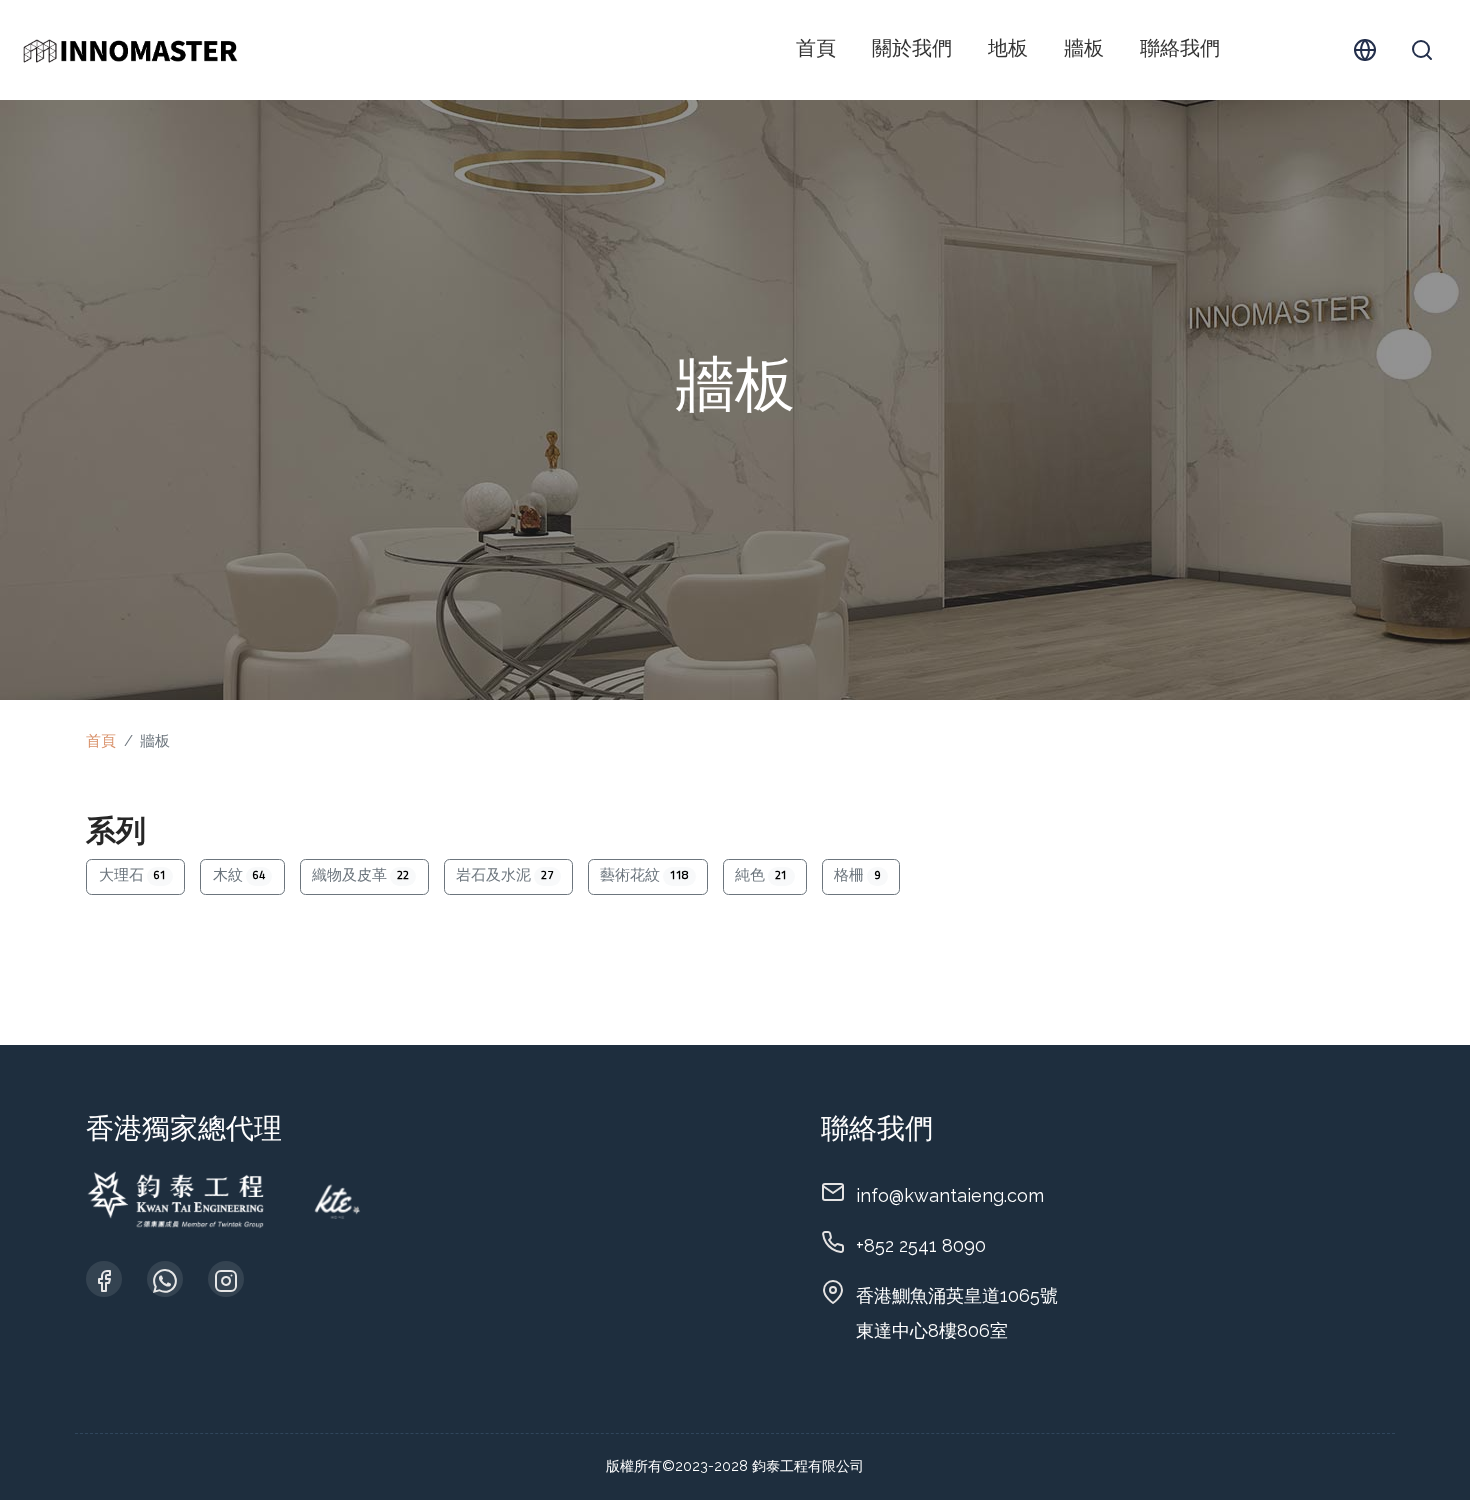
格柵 (857, 876)
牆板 (1084, 50)
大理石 (132, 876)
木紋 (239, 876)
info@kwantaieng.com (950, 1195)
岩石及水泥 (504, 876)
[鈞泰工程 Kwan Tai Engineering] (129, 49)
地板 (1008, 50)
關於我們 (912, 50)
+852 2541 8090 (921, 1245)
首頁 (816, 50)
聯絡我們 (1180, 50)
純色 (761, 876)
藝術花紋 (644, 876)
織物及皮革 (360, 876)
